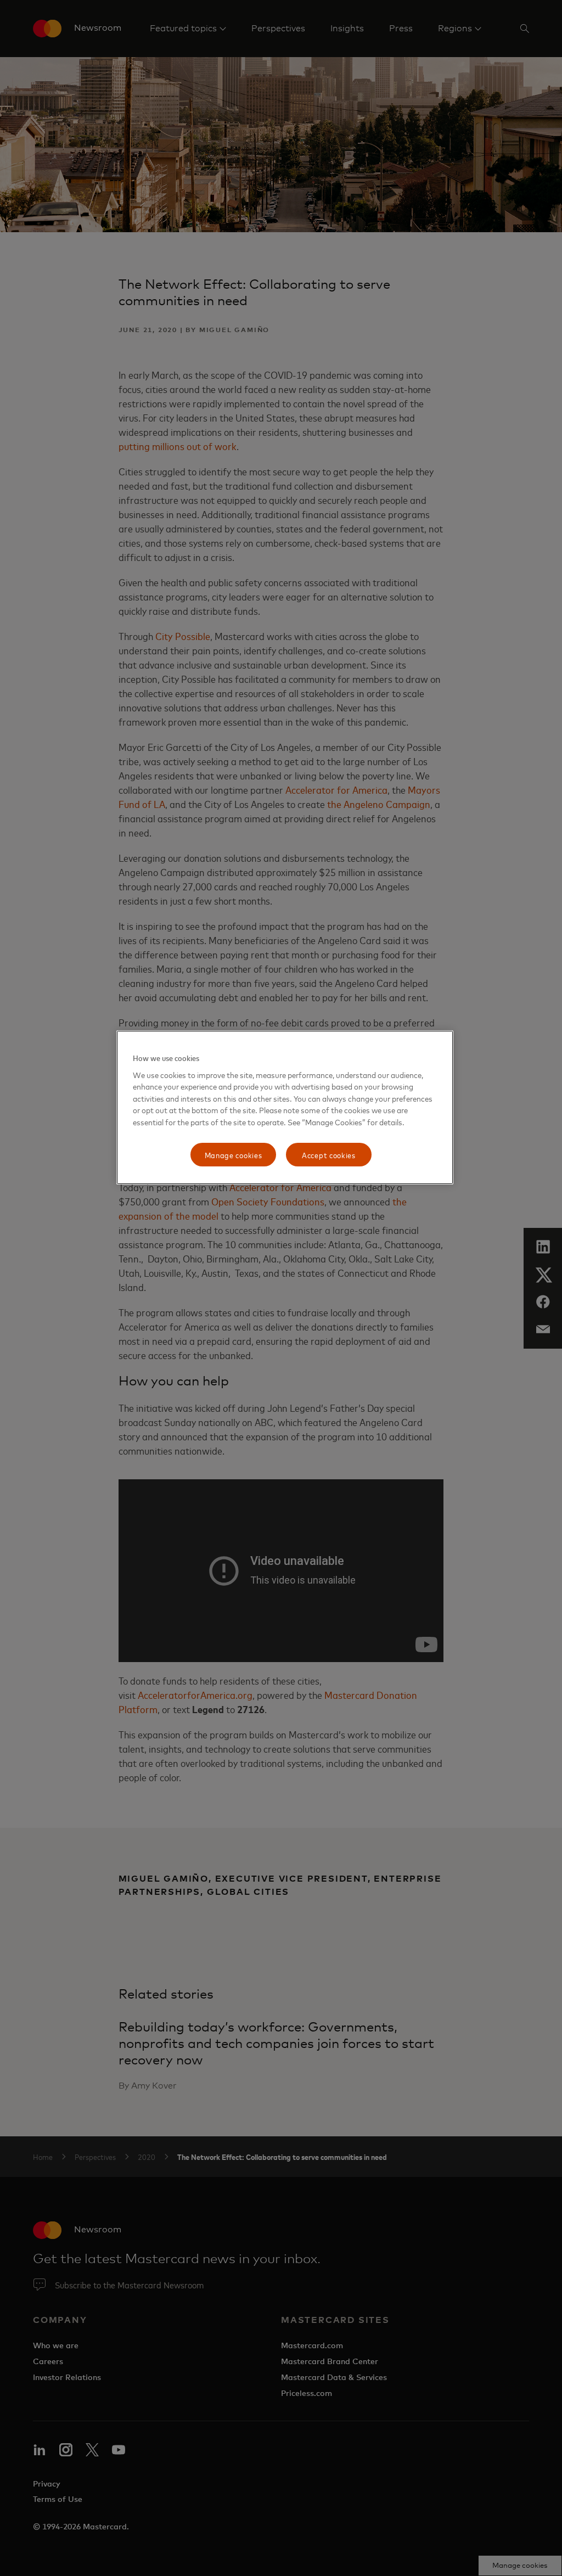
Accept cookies (329, 1155)
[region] (285, 1107)
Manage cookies (234, 1155)
